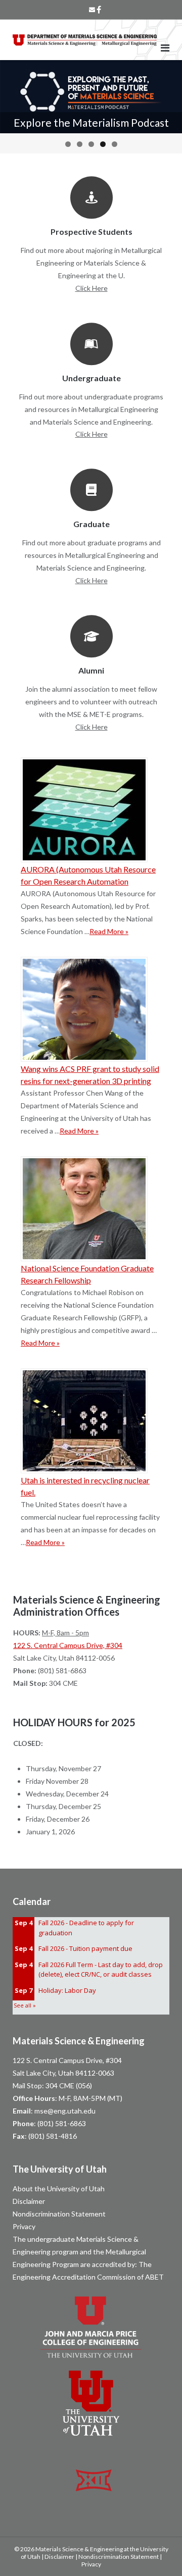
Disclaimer (29, 2201)
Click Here (92, 288)
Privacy (24, 2226)
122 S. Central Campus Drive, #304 (68, 1645)
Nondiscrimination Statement (59, 2214)
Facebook (99, 10)
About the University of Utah (59, 2188)
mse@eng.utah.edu (65, 2111)
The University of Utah (60, 2169)
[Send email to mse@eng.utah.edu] (92, 10)
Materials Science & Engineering (79, 2041)
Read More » (109, 931)
